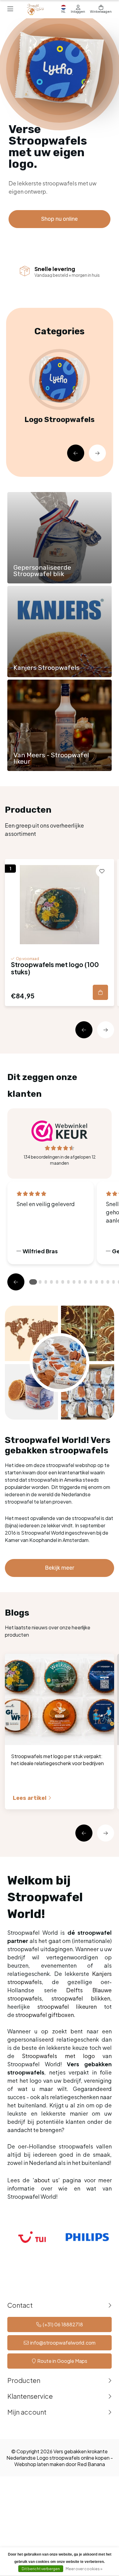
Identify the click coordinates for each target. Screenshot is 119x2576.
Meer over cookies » (84, 2569)
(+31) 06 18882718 (63, 2324)
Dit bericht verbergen (41, 2569)
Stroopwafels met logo (58, 2056)
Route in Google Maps (62, 2361)
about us (46, 2180)
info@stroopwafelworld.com (63, 2343)
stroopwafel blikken (81, 1998)
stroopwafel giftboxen (45, 2015)
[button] (76, 453)
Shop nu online (60, 219)
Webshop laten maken (40, 2464)
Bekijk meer (60, 1568)
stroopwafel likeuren (67, 2006)
